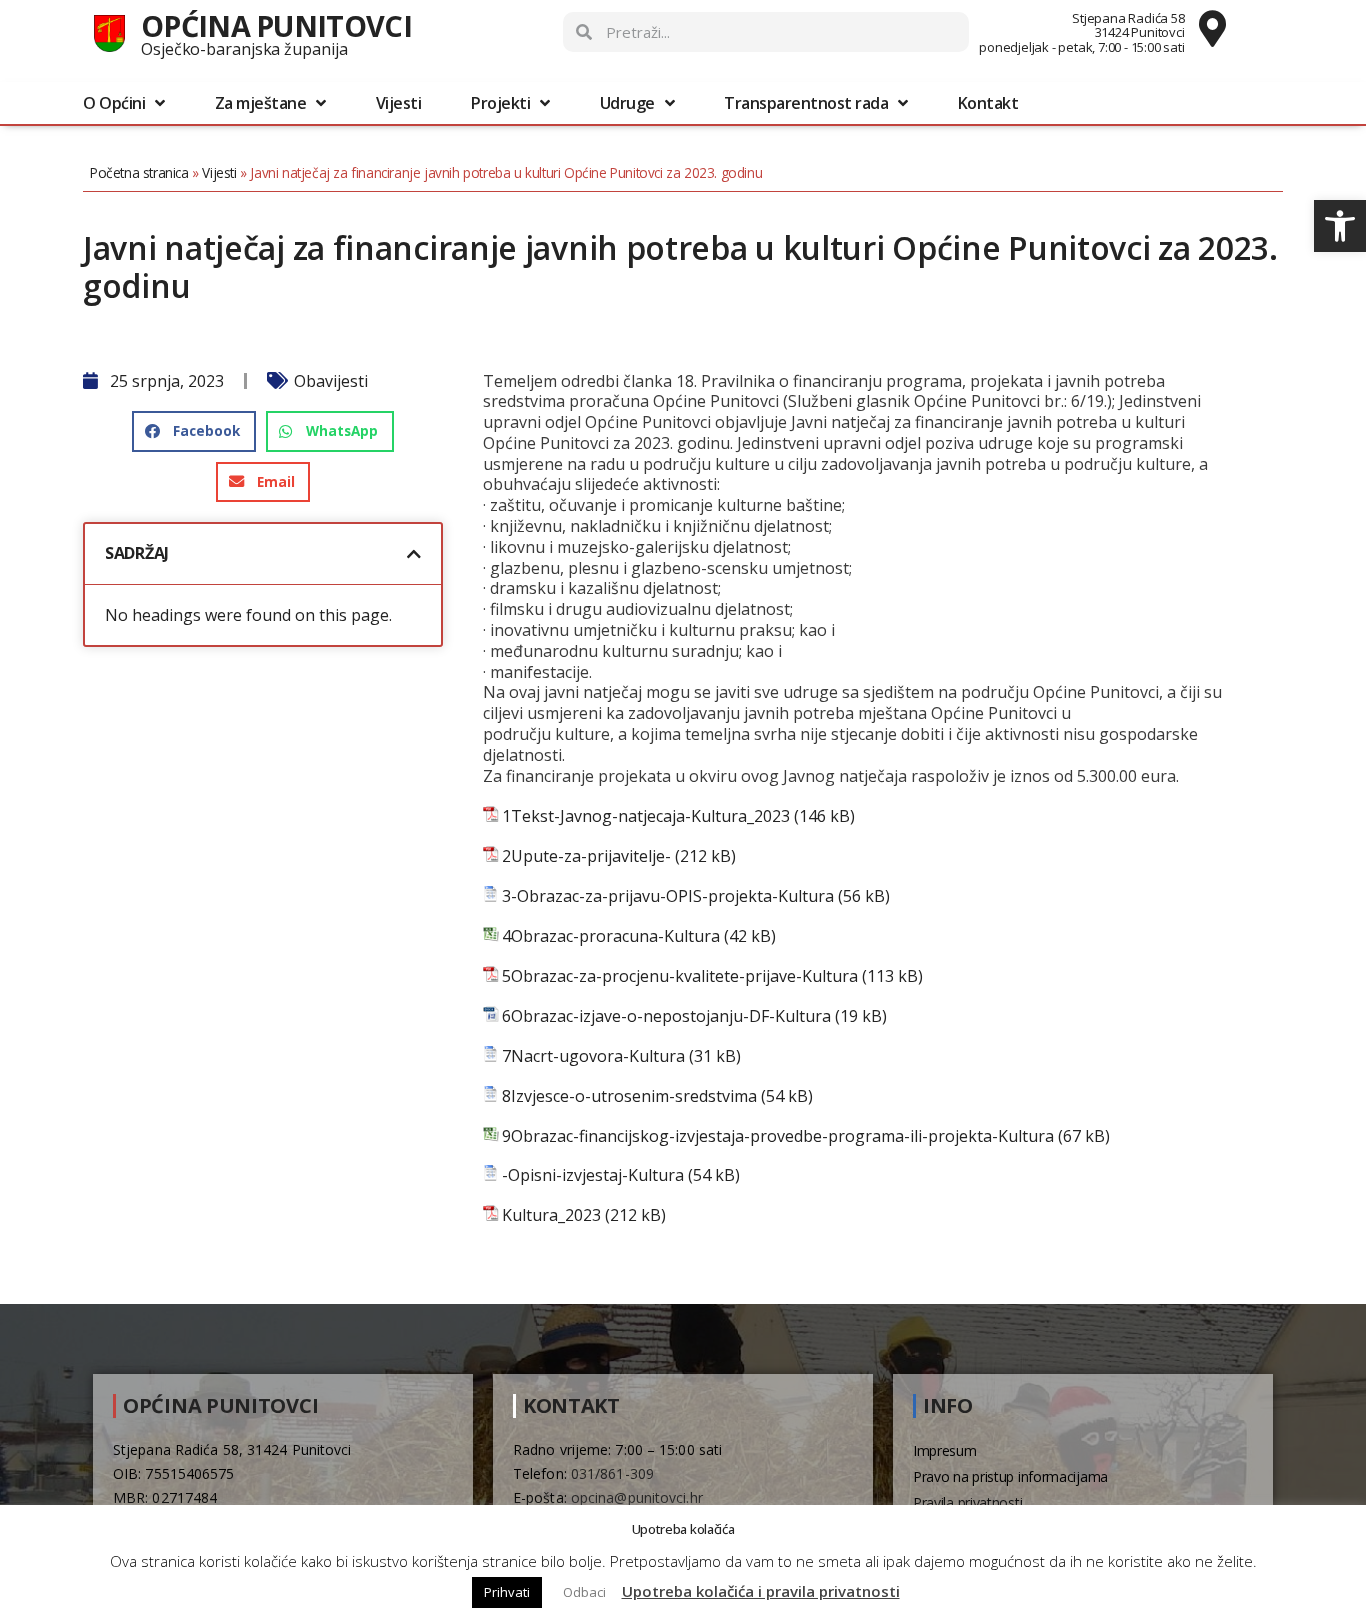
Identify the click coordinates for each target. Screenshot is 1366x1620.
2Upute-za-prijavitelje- (586, 856)
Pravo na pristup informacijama (1010, 1476)
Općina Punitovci (276, 25)
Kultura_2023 (551, 1215)
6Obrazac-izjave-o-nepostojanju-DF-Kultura (666, 1016)
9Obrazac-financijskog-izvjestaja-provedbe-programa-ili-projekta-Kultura (778, 1136)
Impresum (945, 1450)
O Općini (114, 103)
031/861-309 (612, 1473)
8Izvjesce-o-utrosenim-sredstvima (629, 1096)
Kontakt (988, 103)
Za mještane (261, 103)
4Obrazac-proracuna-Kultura (611, 936)
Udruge (627, 103)
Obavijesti (331, 381)
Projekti (500, 103)
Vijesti (399, 103)
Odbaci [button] (584, 1592)
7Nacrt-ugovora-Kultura (593, 1056)
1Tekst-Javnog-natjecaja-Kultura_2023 (646, 816)
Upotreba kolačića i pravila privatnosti (761, 1591)
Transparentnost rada (806, 103)
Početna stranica (139, 172)
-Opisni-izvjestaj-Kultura (593, 1175)
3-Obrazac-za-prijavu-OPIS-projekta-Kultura (668, 896)
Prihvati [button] (507, 1592)
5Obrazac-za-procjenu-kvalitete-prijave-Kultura (680, 976)
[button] (1340, 226)
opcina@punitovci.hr (637, 1497)
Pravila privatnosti (967, 1502)
